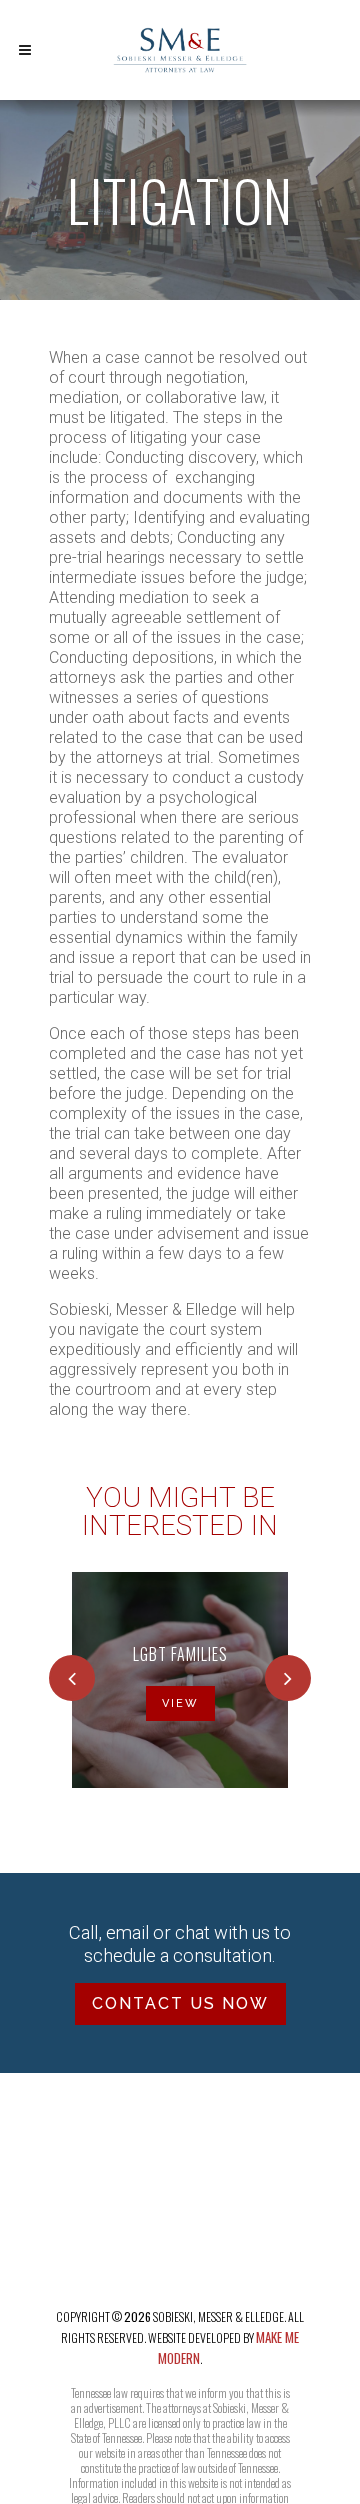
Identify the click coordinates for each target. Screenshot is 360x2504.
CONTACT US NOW (180, 2003)
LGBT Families (180, 1654)
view (180, 1703)
